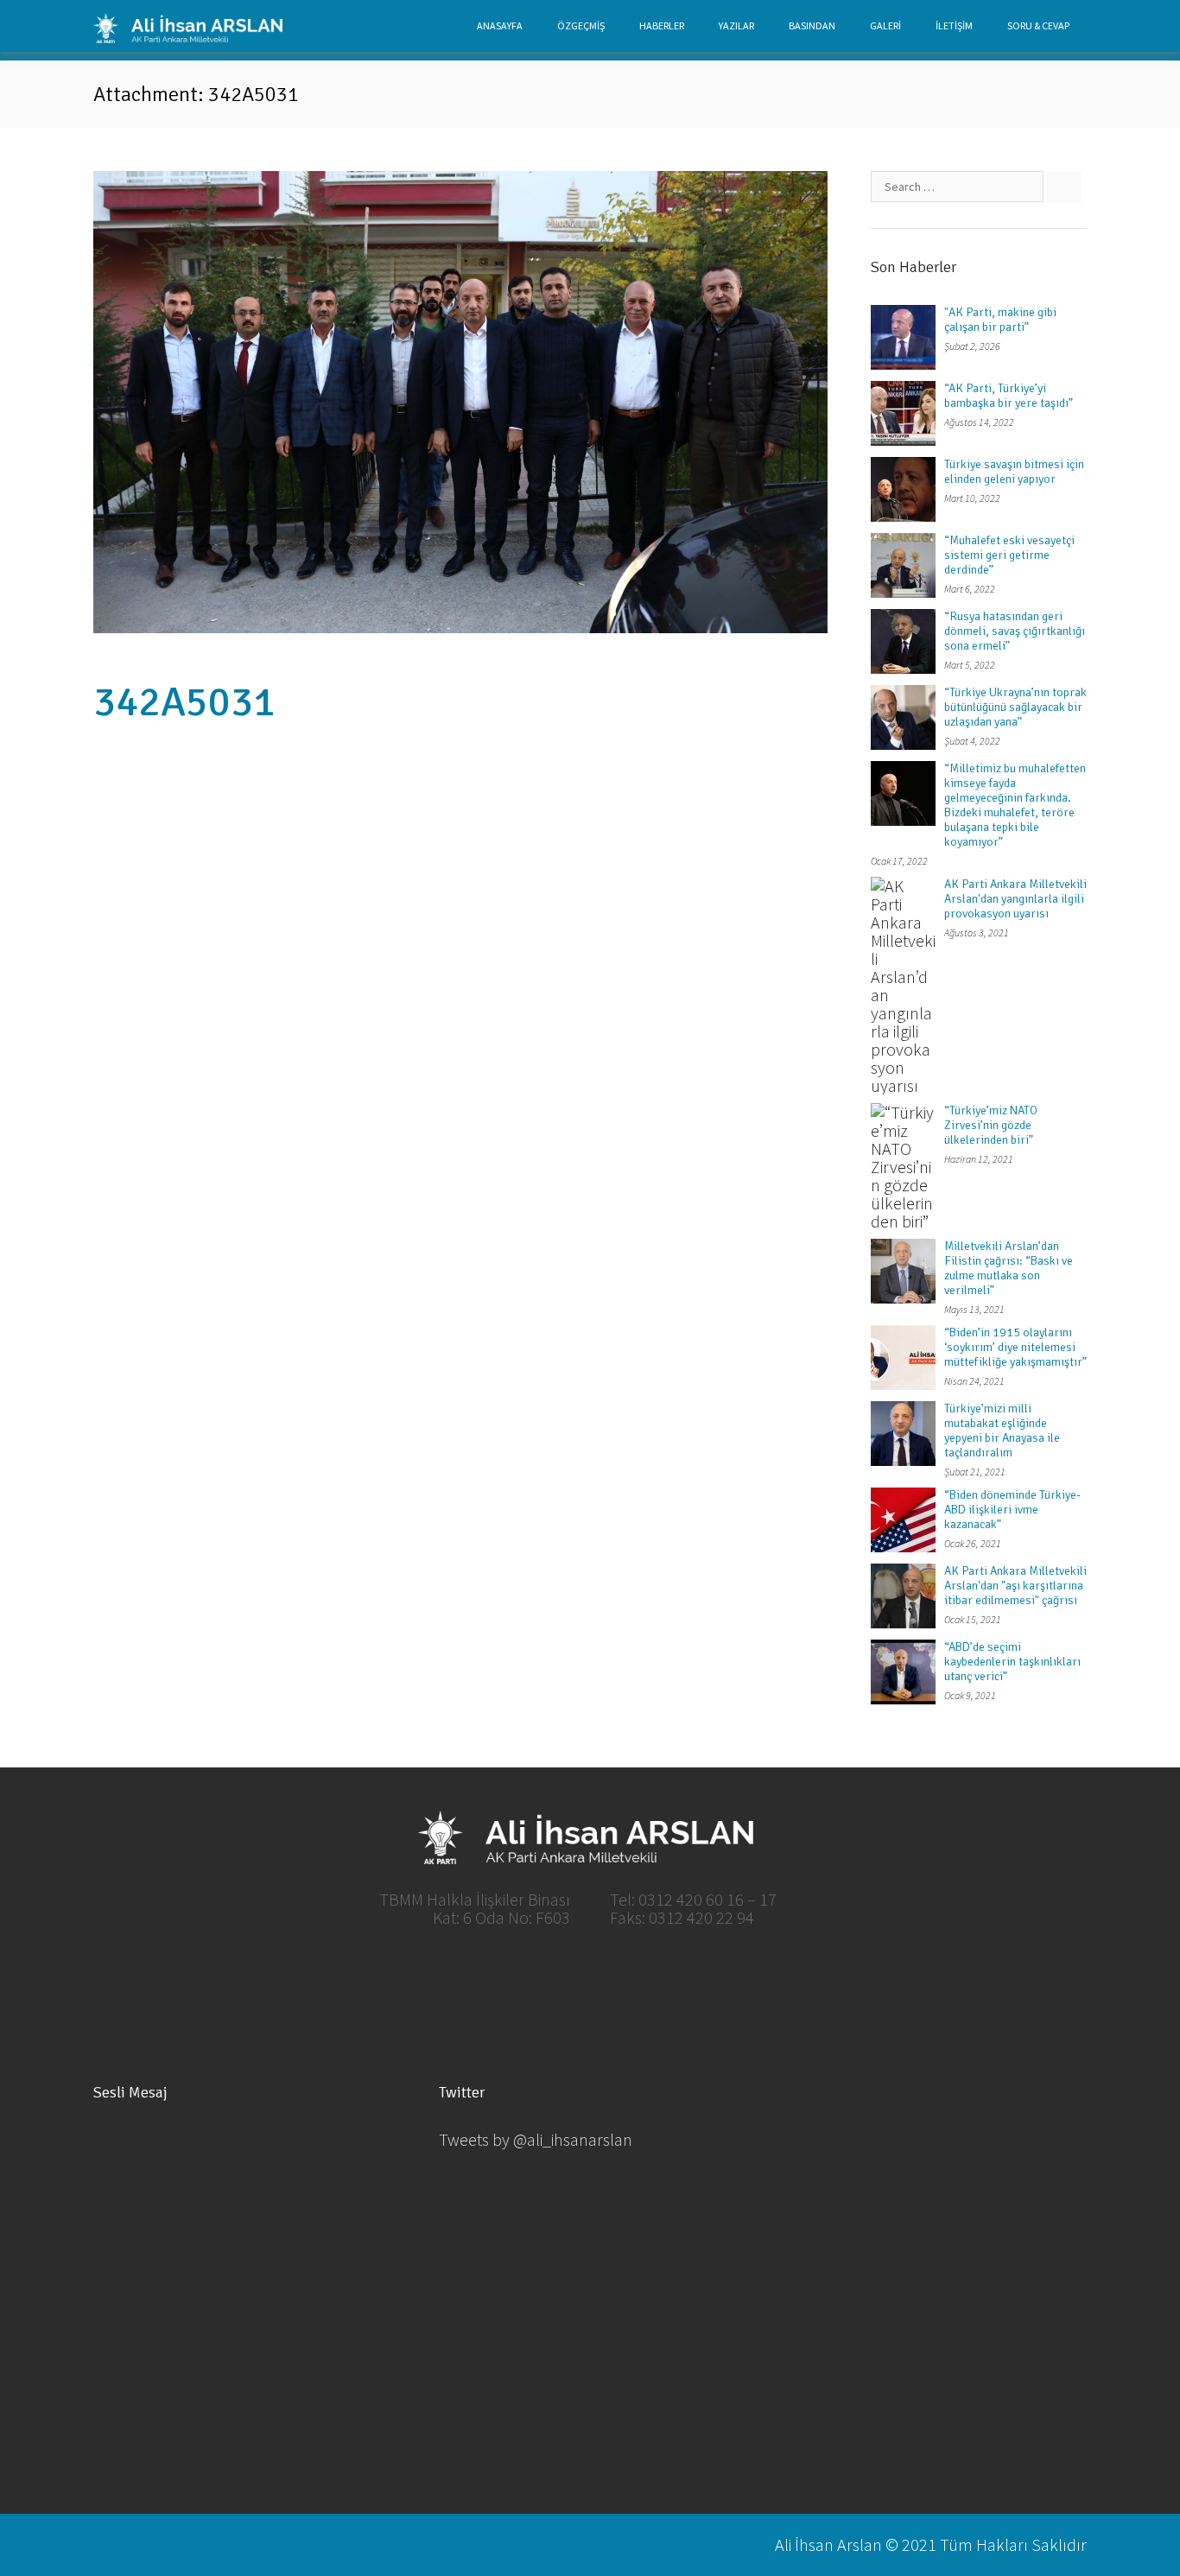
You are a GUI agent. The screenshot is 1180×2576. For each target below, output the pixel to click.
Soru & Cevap (1038, 25)
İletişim (954, 25)
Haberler (662, 25)
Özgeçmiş (581, 25)
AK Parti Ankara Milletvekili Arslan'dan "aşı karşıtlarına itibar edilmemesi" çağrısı (1015, 1586)
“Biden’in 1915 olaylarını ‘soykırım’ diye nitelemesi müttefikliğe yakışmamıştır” (1015, 1347)
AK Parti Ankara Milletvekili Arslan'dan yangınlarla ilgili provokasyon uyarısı (1015, 899)
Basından (812, 25)
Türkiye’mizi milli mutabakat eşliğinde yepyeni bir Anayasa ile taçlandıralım (1002, 1431)
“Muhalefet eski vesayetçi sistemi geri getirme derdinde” (1009, 555)
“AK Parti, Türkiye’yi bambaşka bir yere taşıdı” (1009, 396)
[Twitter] (561, 1973)
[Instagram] (678, 1973)
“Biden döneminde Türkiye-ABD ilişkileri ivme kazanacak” (1012, 1510)
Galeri (885, 25)
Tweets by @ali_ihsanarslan (536, 2139)
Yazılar (736, 25)
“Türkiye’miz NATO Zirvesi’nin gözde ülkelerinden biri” (991, 1125)
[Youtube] (619, 1973)
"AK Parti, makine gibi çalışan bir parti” (1000, 320)
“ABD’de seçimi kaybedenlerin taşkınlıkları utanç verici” (1012, 1662)
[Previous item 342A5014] (277, 403)
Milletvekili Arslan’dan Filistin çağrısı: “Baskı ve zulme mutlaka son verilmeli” (1009, 1268)
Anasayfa (500, 25)
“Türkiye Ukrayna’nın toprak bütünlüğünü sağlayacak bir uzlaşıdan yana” (1015, 707)
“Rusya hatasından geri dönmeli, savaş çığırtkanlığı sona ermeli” (1015, 631)
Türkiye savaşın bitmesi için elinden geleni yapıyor (1014, 472)
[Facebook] (502, 1973)
